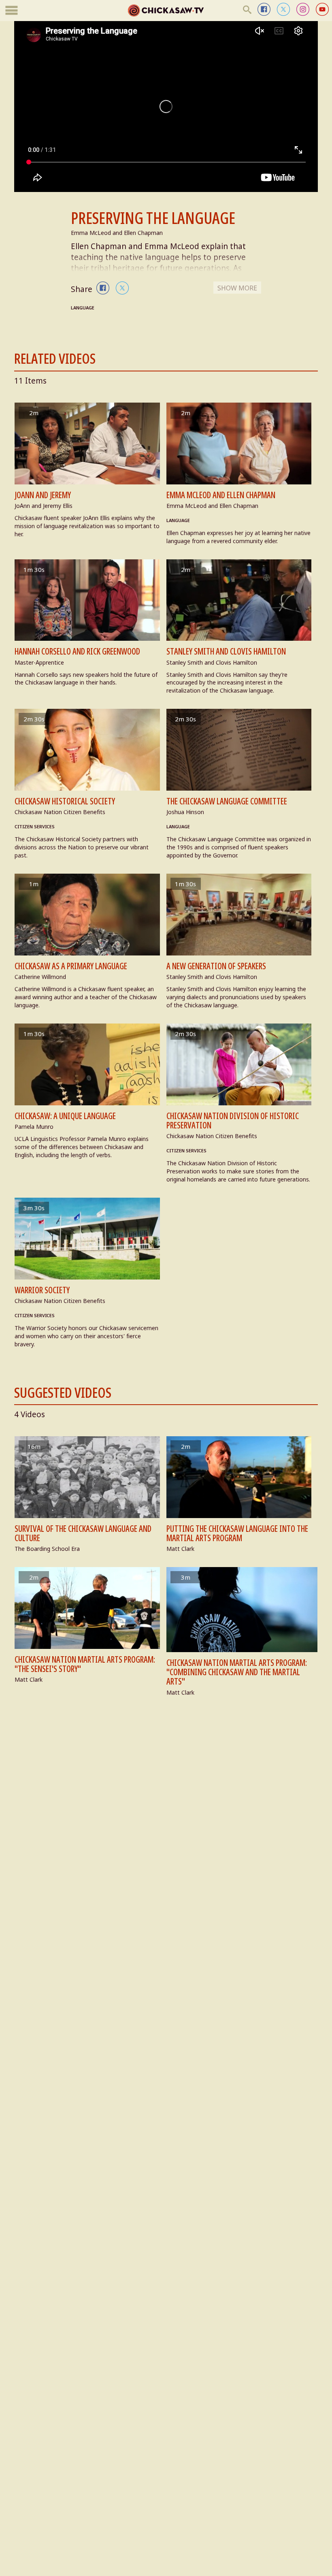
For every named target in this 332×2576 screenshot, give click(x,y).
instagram (303, 9)
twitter (283, 9)
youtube (322, 9)
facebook (264, 9)
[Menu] (12, 11)
